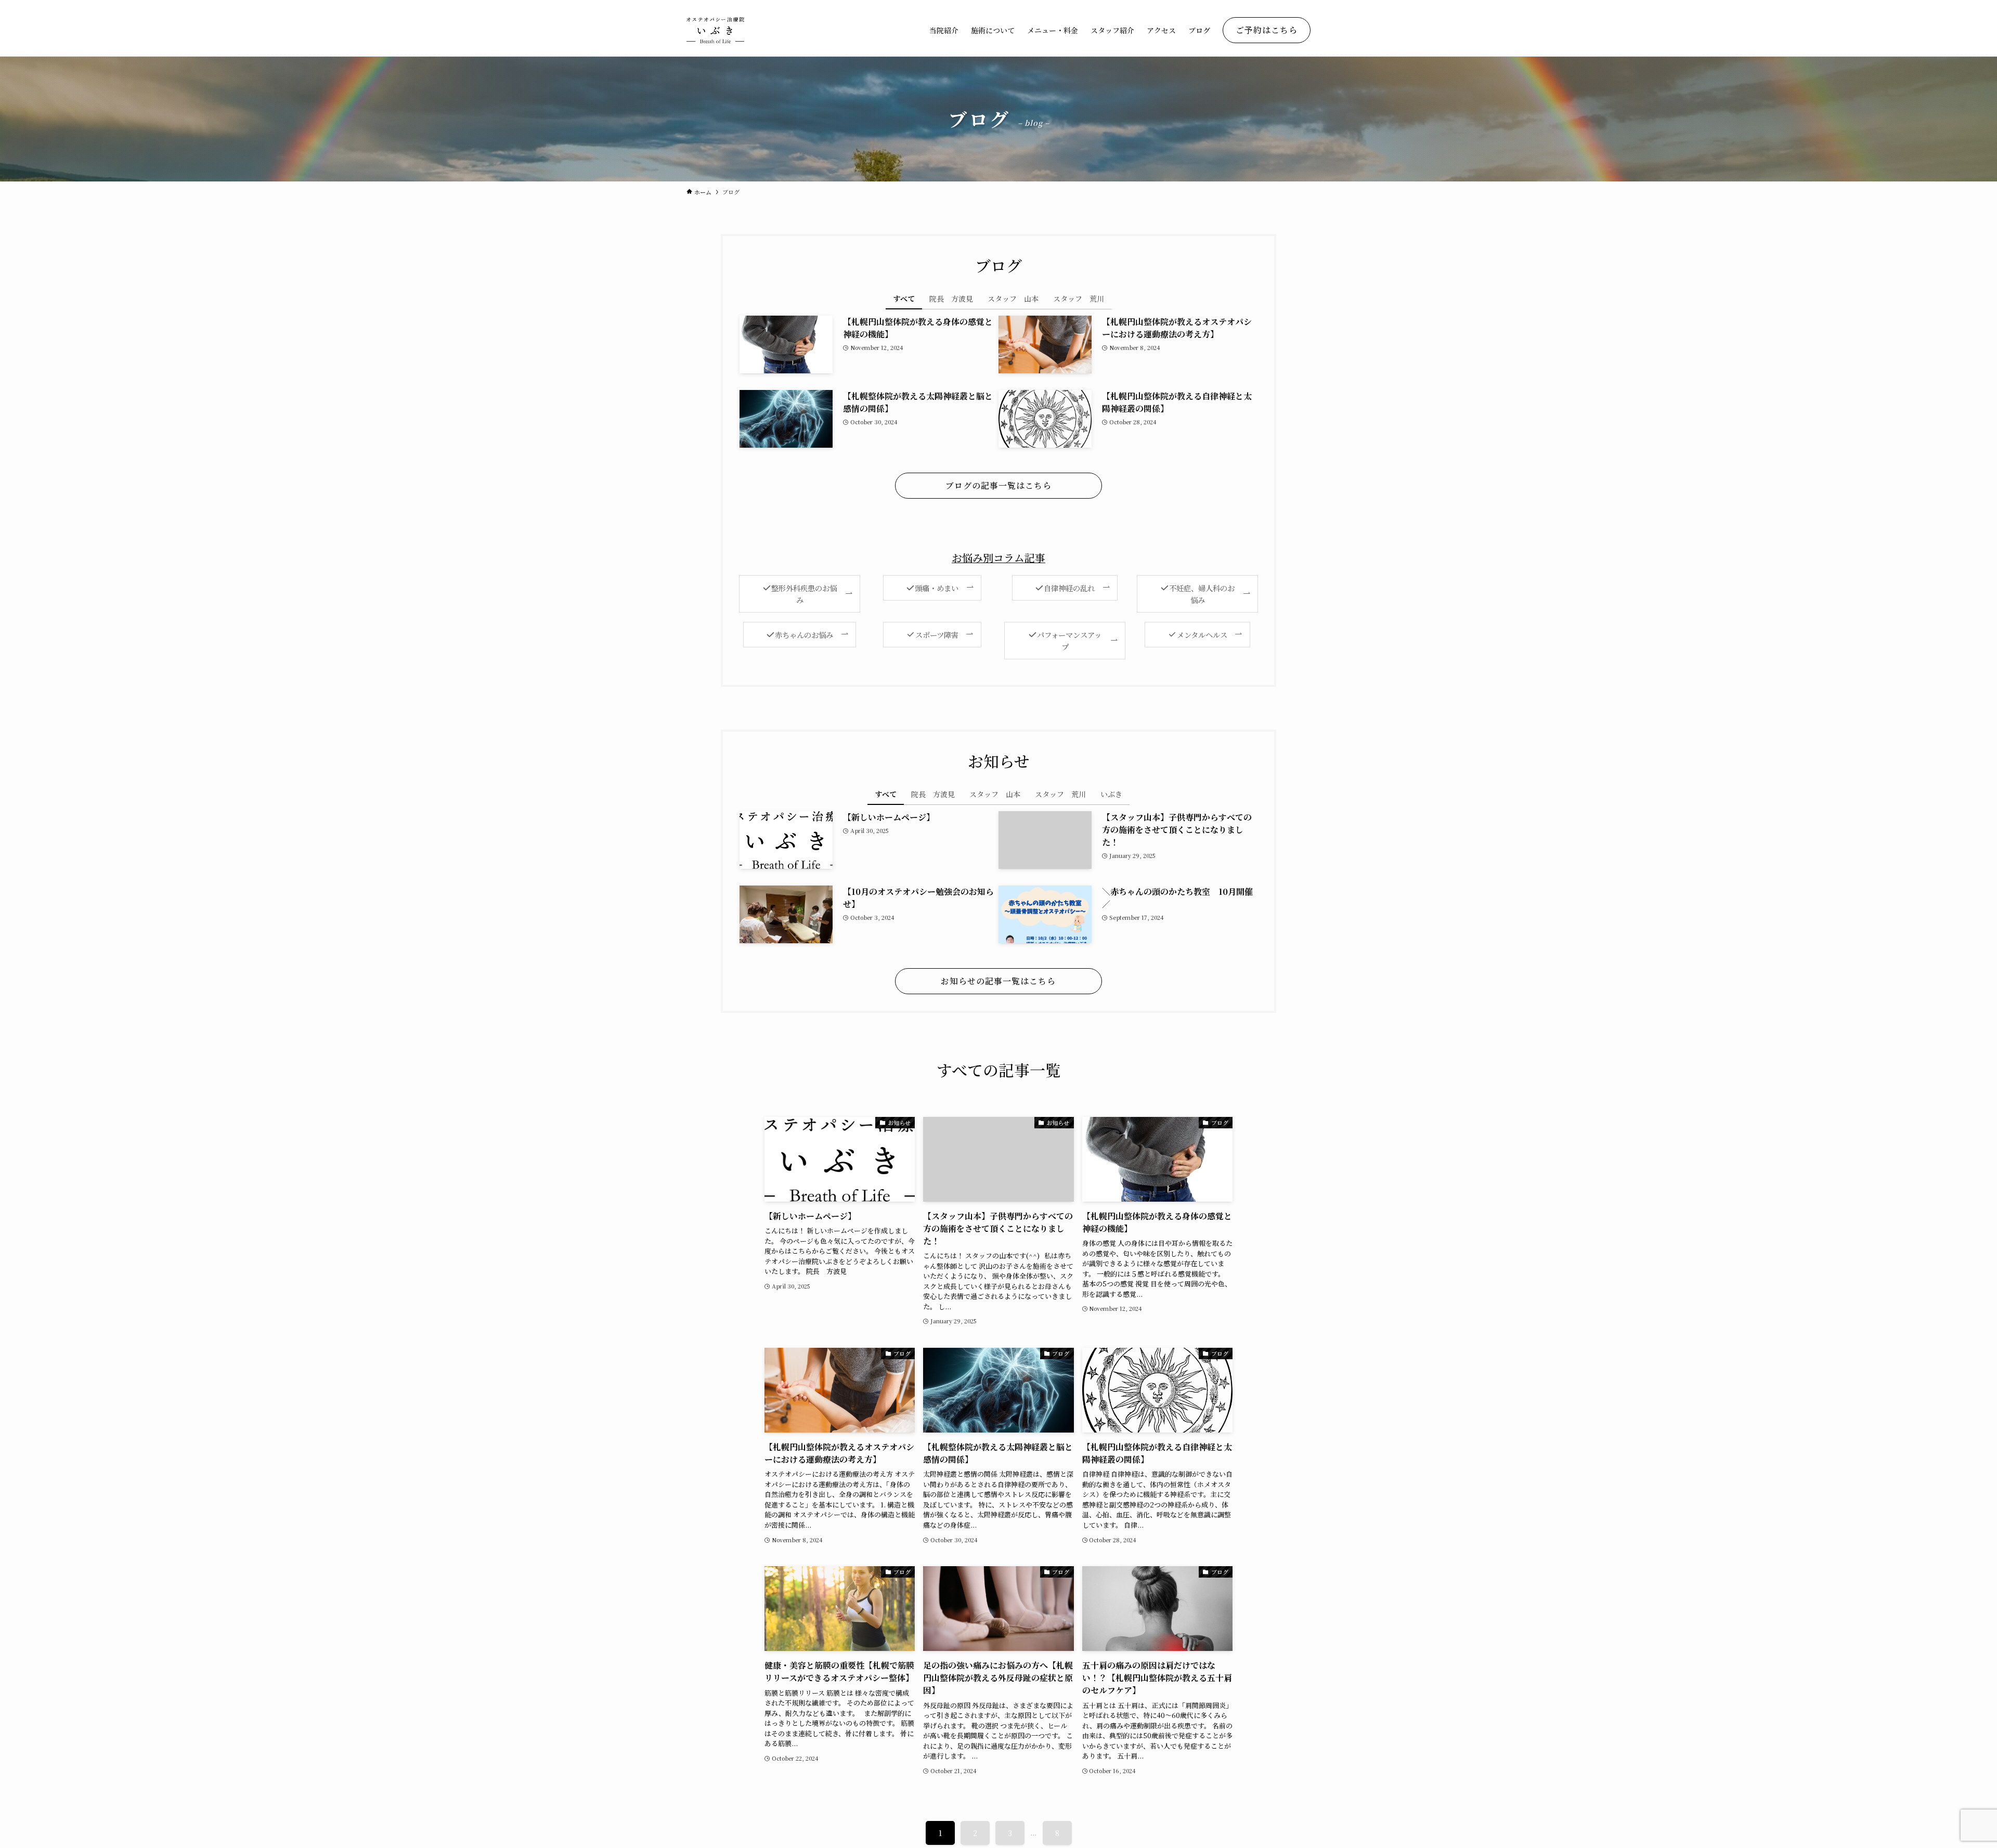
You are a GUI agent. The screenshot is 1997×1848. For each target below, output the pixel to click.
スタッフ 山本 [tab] (1013, 298)
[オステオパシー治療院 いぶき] (715, 30)
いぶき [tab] (1111, 794)
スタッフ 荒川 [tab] (1079, 298)
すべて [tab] (904, 298)
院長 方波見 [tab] (951, 298)
